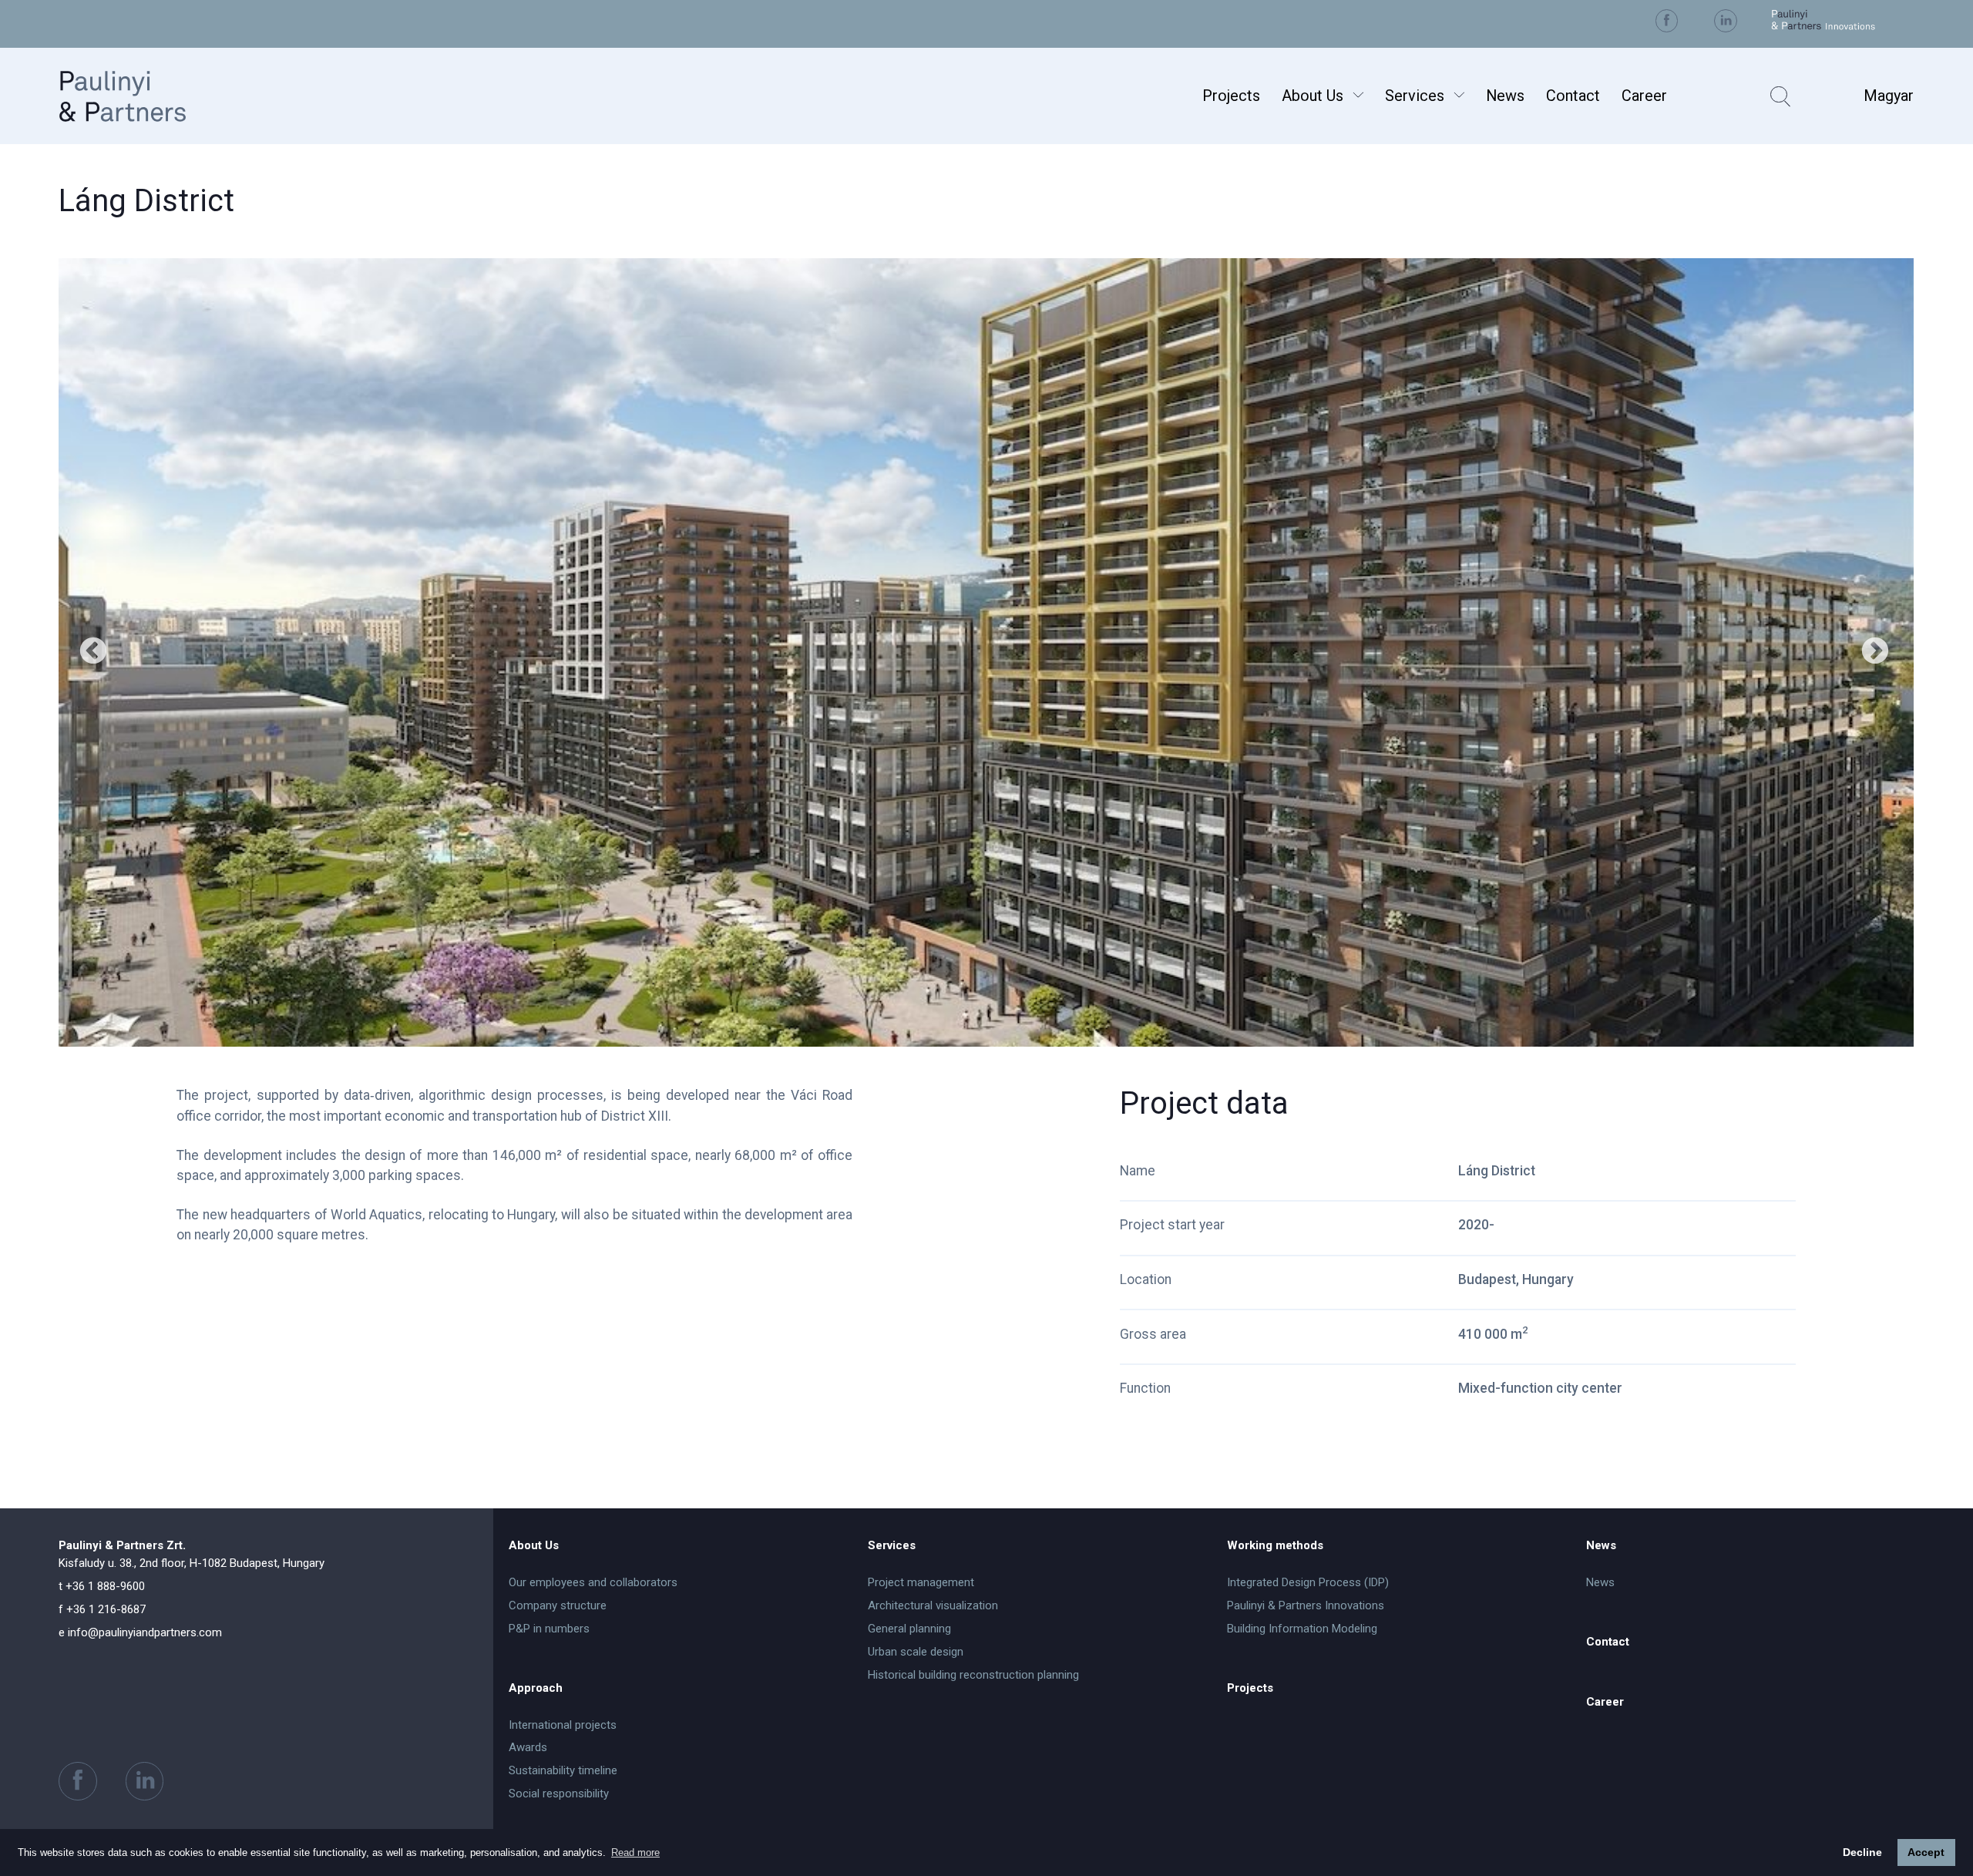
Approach (536, 1688)
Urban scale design (916, 1652)
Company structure (558, 1605)
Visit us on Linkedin (1725, 20)
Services (1415, 96)
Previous (93, 652)
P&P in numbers (549, 1629)
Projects (1231, 96)
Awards (528, 1747)
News (1505, 96)
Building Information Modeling (1302, 1629)
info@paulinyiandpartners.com (140, 1632)
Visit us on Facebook (1667, 20)
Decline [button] (1862, 1852)
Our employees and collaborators (593, 1582)
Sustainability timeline (563, 1770)
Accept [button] (1926, 1852)
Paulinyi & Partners (142, 96)
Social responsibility (559, 1794)
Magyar (1889, 96)
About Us (1313, 96)
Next (1875, 652)
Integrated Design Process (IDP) (1308, 1582)
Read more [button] (635, 1852)
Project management (921, 1582)
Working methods (1275, 1545)
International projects (563, 1725)
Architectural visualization (933, 1605)
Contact (1573, 96)
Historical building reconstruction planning (973, 1675)
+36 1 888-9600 (102, 1586)
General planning (909, 1629)
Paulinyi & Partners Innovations (1306, 1605)
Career (1644, 96)
